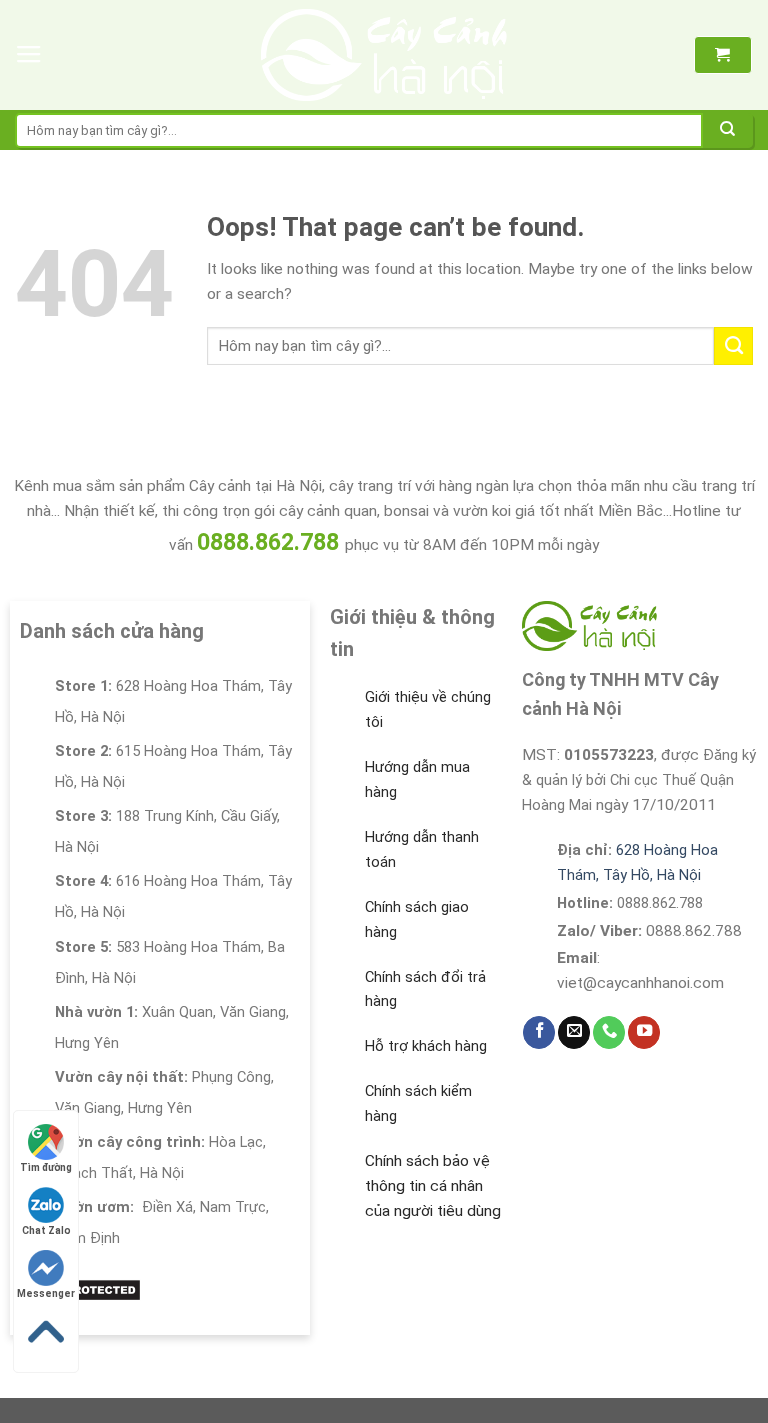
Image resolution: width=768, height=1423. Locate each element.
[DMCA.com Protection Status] (80, 1289)
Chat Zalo (46, 1230)
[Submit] (728, 130)
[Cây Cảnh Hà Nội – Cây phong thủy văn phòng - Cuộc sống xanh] (384, 55)
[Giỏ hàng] (722, 55)
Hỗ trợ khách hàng (426, 1046)
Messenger (46, 1293)
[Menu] (29, 55)
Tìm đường (46, 1167)
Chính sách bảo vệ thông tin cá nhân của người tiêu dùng (433, 1186)
